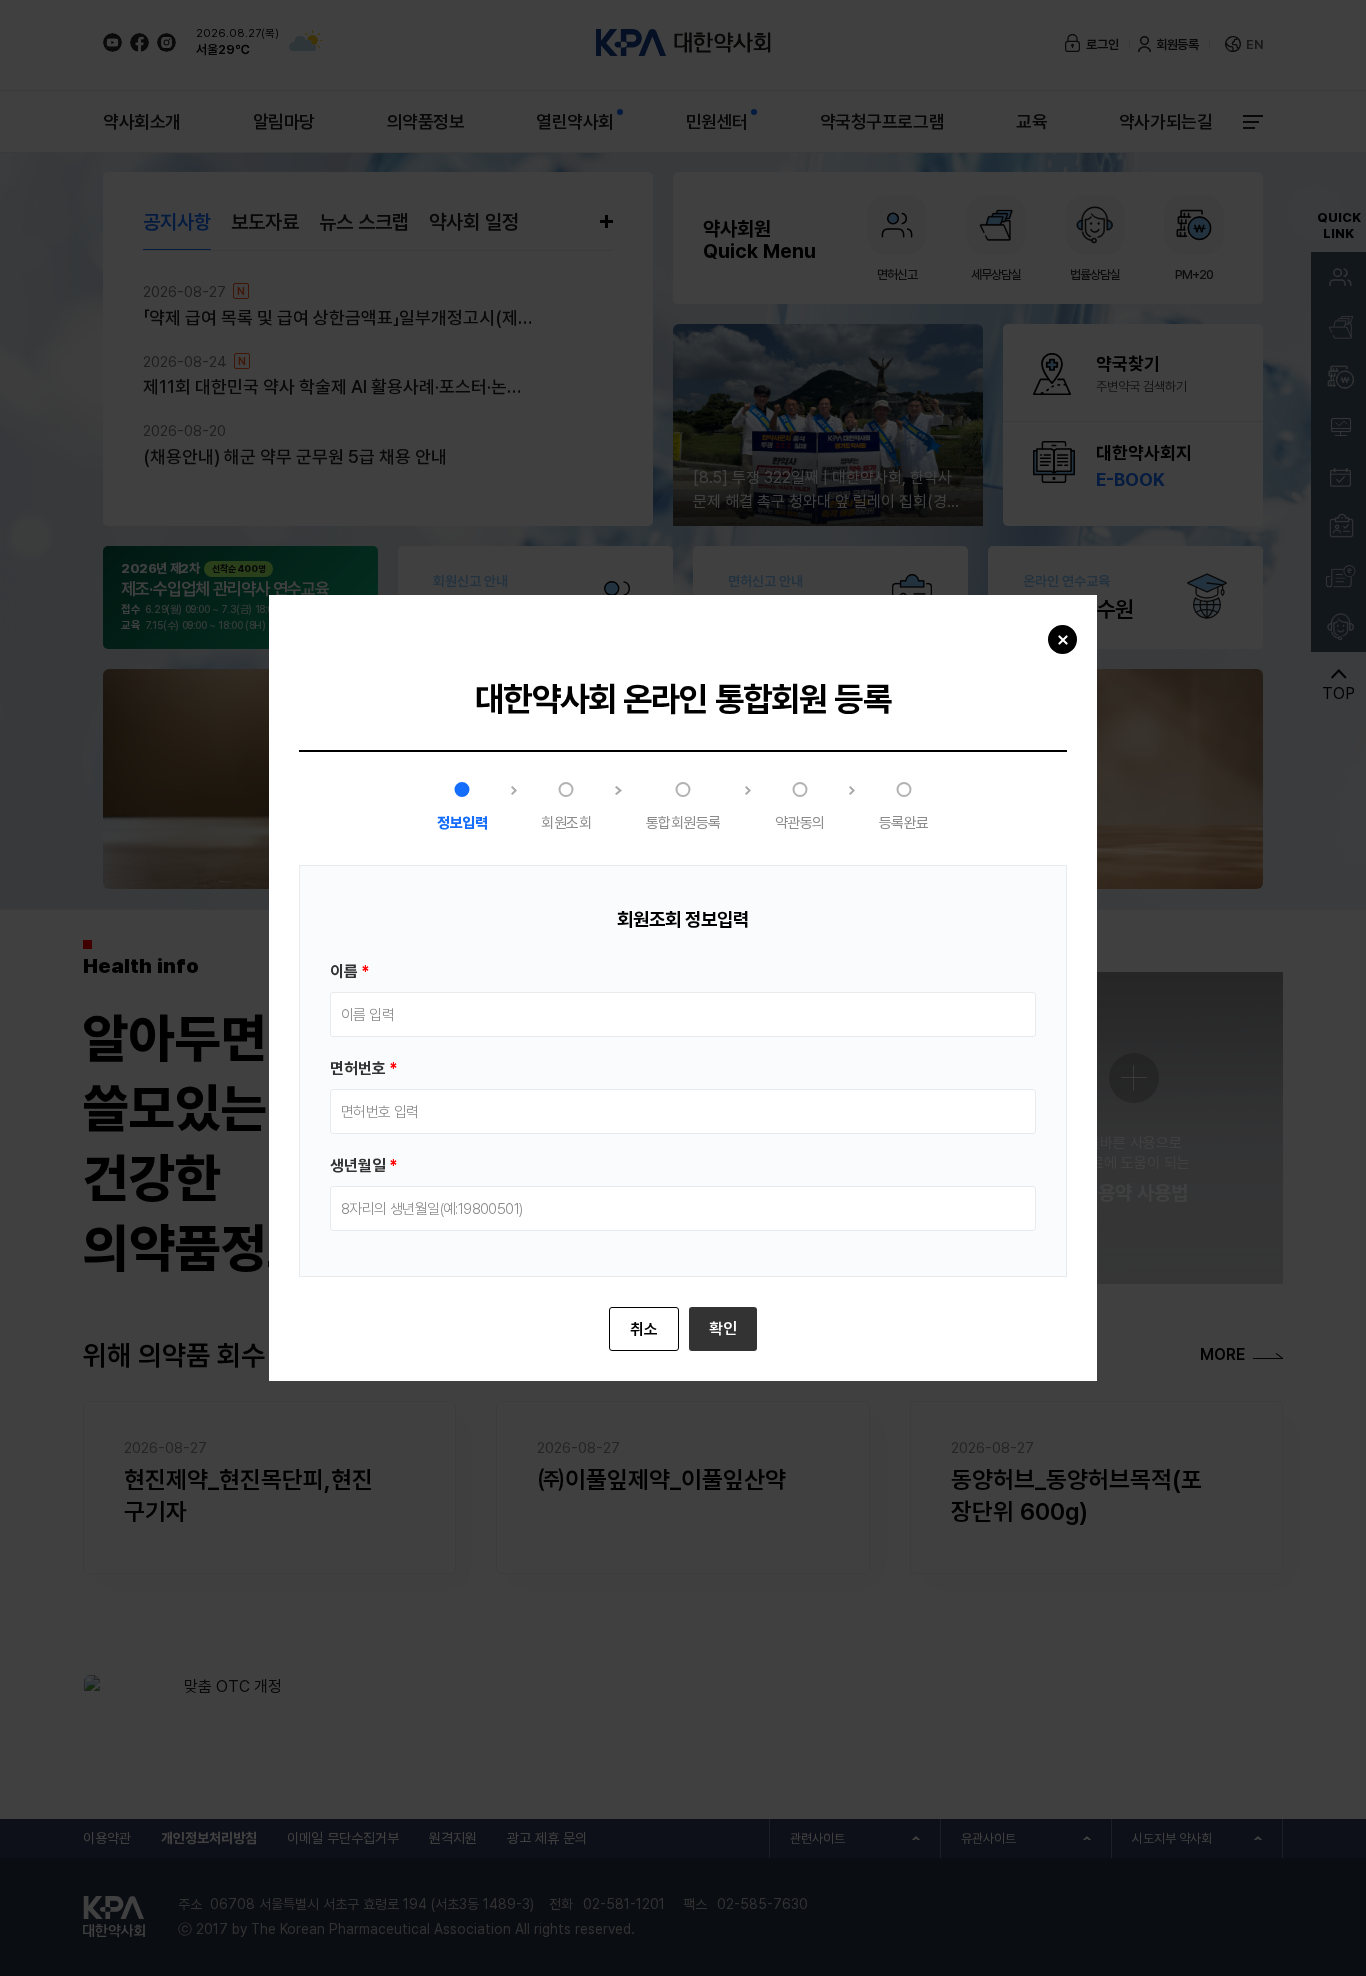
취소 (644, 1329)
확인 (723, 1328)
